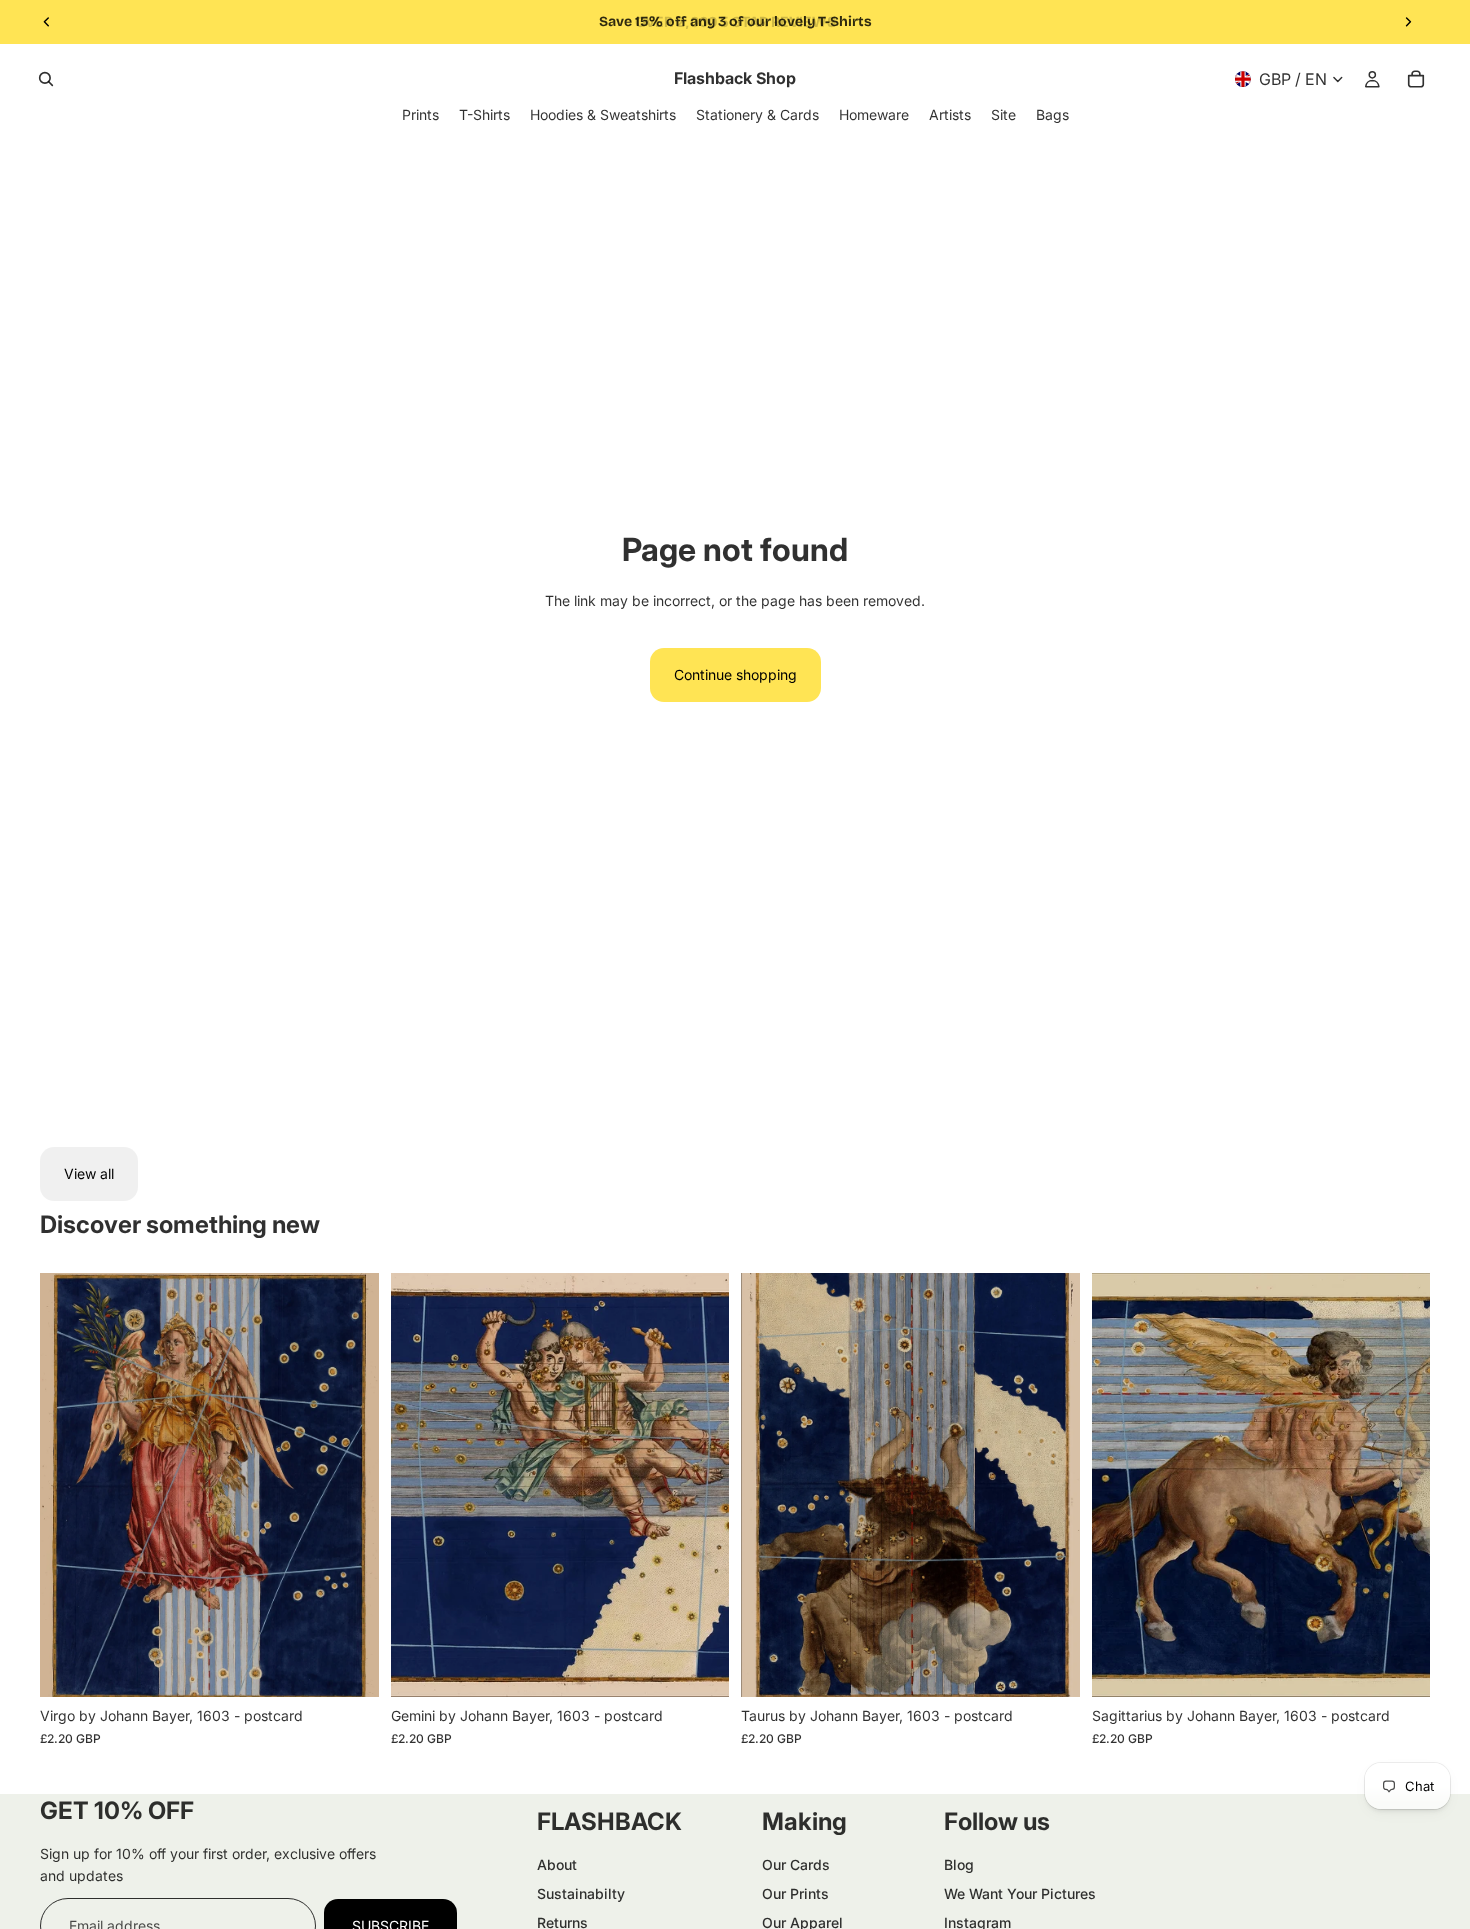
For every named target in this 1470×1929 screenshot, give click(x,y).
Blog (959, 1864)
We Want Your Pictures (1020, 1893)
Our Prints (795, 1893)
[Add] (348, 1666)
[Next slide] (1408, 22)
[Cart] (1416, 79)
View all (89, 1173)
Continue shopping (735, 674)
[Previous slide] (47, 22)
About (557, 1864)
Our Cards (796, 1864)
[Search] (46, 79)
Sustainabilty (581, 1893)
